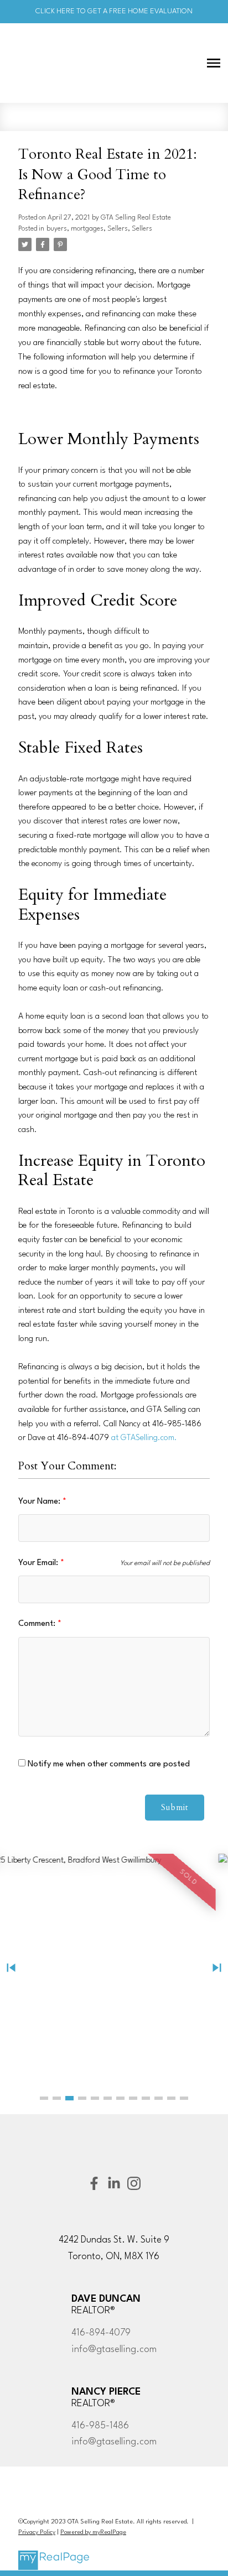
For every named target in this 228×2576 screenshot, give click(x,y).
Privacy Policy (37, 2533)
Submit (175, 1808)
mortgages (87, 229)
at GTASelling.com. (144, 1438)
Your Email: (39, 1563)
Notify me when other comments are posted (108, 1764)
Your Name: (40, 1502)
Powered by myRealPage (93, 2533)
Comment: (38, 1624)
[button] (44, 2098)
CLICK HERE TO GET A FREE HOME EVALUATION (114, 11)
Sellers (118, 229)
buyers (57, 229)
